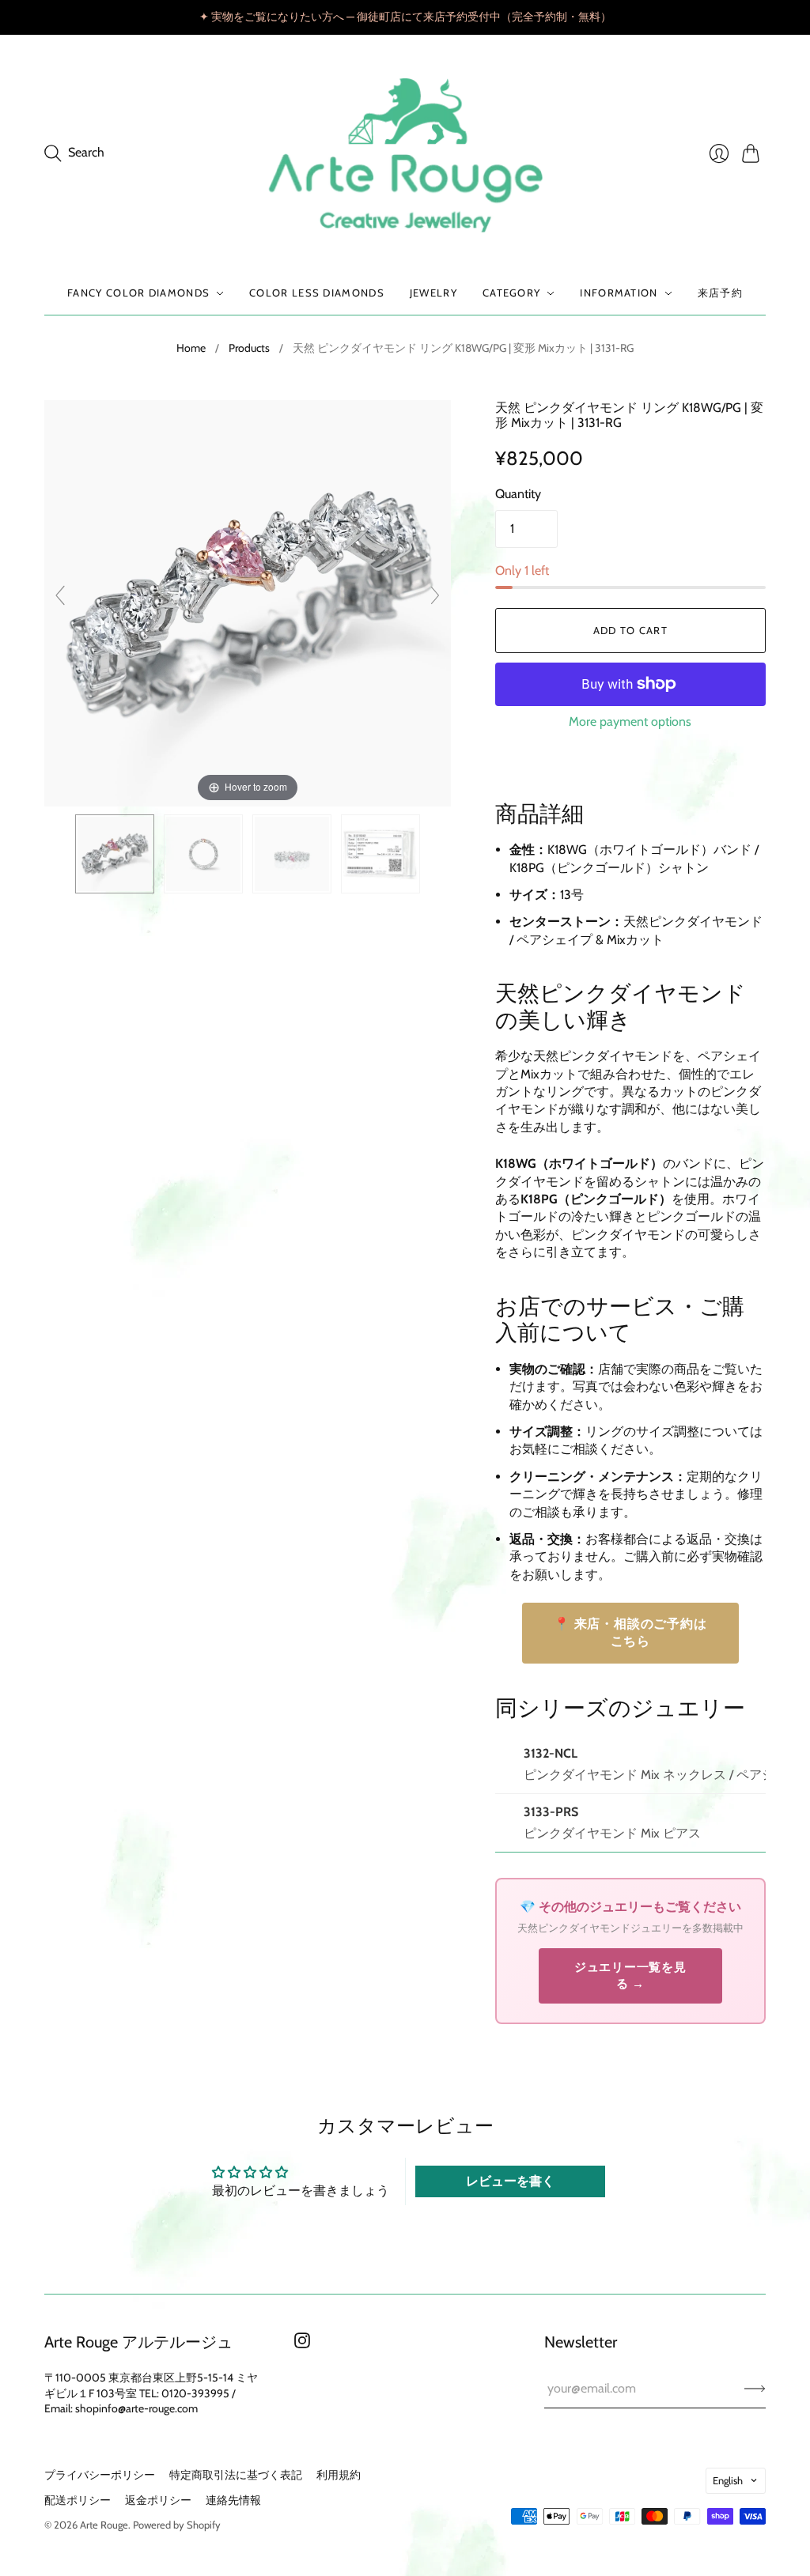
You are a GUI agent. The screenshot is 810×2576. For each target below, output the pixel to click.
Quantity (518, 494)
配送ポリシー (78, 2500)
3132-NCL (551, 1753)
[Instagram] (302, 2344)
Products (249, 348)
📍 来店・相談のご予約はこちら (630, 1632)
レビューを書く (510, 2181)
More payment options (630, 721)
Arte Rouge (104, 2525)
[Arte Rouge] (405, 153)
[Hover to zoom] (248, 602)
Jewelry (433, 293)
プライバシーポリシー (100, 2475)
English (728, 2480)
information (619, 293)
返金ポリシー (158, 2500)
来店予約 (720, 293)
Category (511, 293)
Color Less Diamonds (317, 293)
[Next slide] (435, 595)
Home (191, 348)
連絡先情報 (233, 2500)
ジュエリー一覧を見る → (630, 1975)
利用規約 (339, 2475)
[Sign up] (755, 2389)
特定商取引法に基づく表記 (236, 2475)
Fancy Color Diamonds (138, 293)
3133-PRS (551, 1812)
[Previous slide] (60, 595)
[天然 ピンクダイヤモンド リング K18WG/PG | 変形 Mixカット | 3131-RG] (115, 854)
